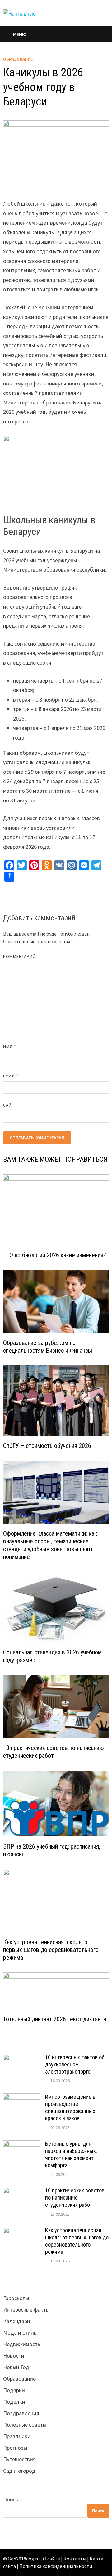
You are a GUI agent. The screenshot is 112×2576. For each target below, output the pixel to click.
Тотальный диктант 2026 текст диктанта (55, 2019)
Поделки (14, 2402)
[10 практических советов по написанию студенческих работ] (22, 2191)
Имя (9, 1047)
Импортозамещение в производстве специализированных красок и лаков (70, 2107)
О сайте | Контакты (65, 2559)
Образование (18, 59)
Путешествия (19, 2459)
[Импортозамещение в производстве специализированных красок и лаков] (22, 2098)
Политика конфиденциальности (56, 2566)
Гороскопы (16, 2298)
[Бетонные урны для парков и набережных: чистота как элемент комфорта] (22, 2145)
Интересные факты (26, 2310)
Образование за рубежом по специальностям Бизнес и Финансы (48, 1347)
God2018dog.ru (24, 2559)
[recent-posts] (43, 2040)
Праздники (17, 2436)
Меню (20, 34)
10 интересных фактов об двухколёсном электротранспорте (75, 2064)
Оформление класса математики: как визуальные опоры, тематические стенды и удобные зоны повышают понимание (50, 1545)
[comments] (69, 2040)
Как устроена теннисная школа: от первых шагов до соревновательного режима (51, 1950)
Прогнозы (15, 2448)
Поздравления (21, 2413)
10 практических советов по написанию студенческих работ (54, 1752)
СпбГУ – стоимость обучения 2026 (47, 1446)
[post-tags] (96, 2040)
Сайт (9, 1105)
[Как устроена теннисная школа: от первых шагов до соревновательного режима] (22, 2231)
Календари (17, 2321)
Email (11, 1076)
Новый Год (16, 2367)
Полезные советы (25, 2425)
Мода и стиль (20, 2333)
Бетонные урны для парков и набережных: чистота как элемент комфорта (71, 2154)
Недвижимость (22, 2344)
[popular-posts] (16, 2040)
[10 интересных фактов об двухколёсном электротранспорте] (22, 2058)
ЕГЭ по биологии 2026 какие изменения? (55, 1255)
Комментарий (21, 956)
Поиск (11, 2499)
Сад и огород (19, 2471)
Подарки (14, 2390)
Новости (14, 2356)
